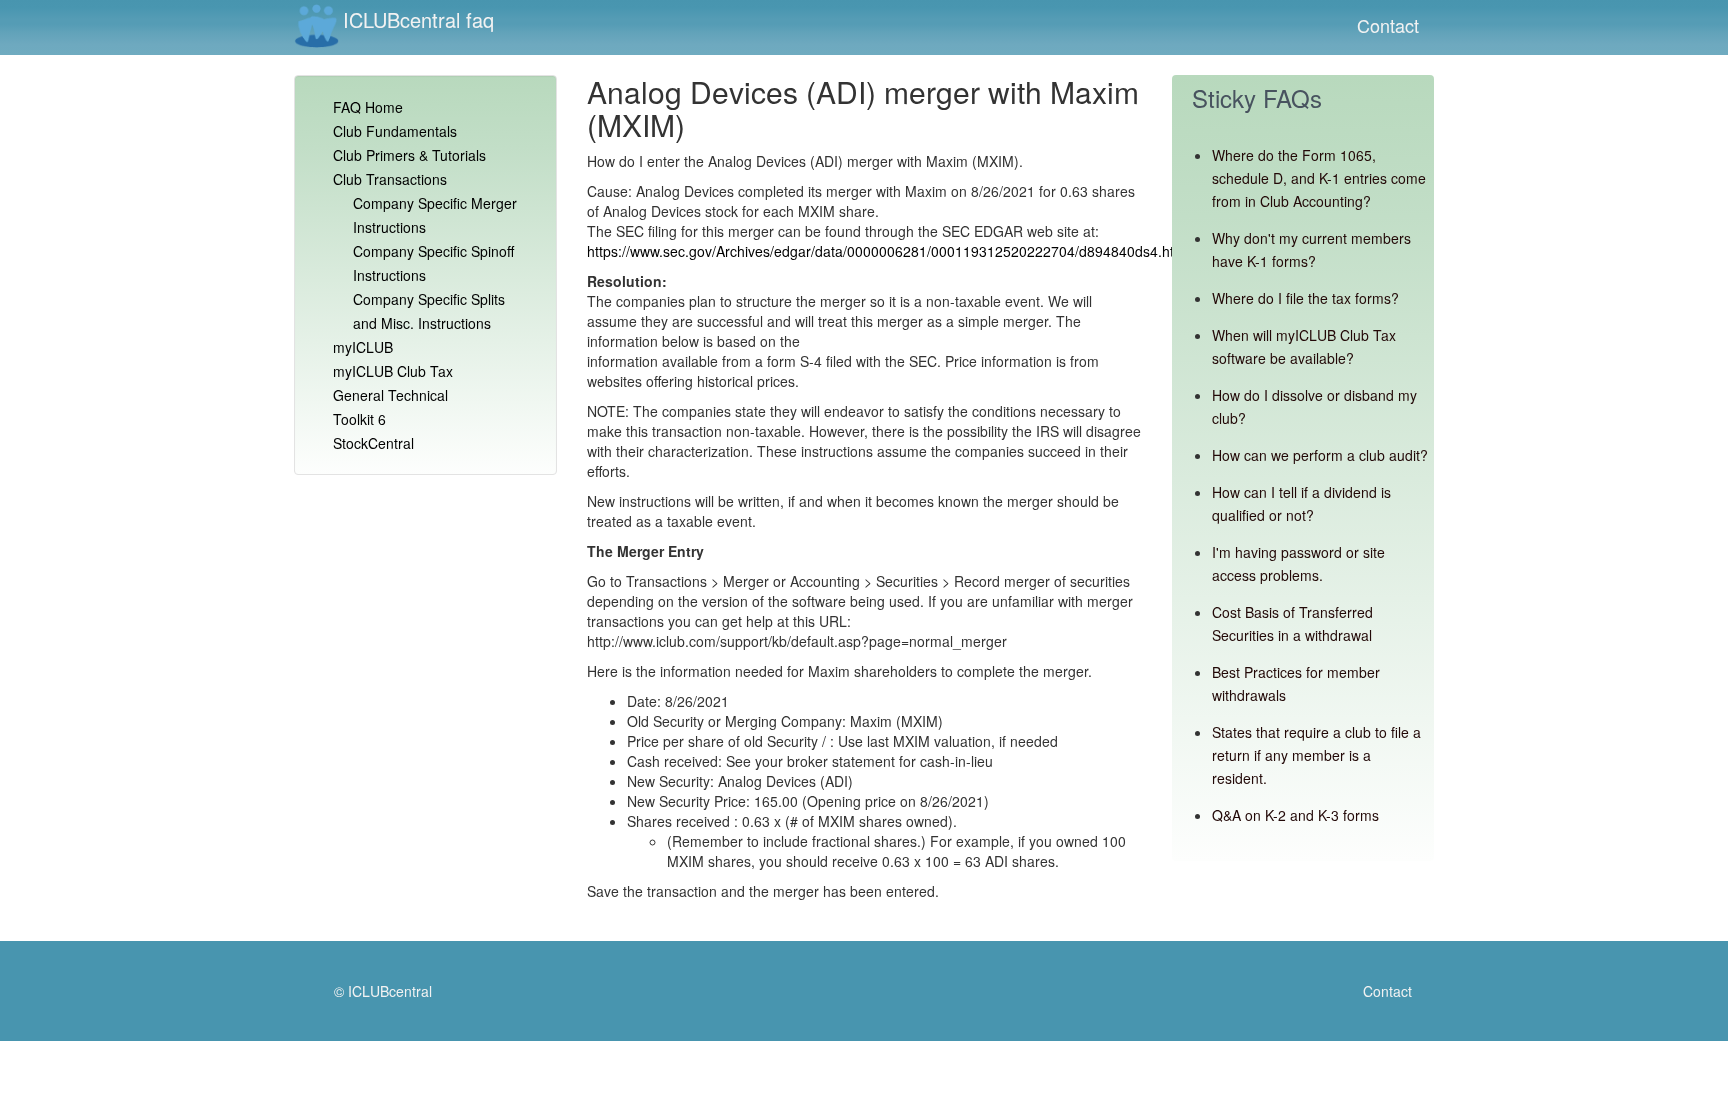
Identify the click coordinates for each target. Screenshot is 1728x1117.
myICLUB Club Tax (393, 371)
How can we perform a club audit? (1320, 455)
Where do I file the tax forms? (1305, 298)
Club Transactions (390, 179)
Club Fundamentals (395, 131)
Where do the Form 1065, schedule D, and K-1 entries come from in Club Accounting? (1319, 178)
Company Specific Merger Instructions (435, 215)
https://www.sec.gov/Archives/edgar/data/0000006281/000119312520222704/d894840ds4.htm (886, 251)
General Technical (390, 395)
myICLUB (363, 347)
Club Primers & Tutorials (409, 155)
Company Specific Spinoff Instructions (433, 263)
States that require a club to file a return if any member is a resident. (1316, 755)
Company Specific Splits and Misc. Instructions (429, 311)
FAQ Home (368, 107)
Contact (1388, 25)
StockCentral (373, 443)
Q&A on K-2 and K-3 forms (1295, 815)
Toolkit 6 (359, 419)
